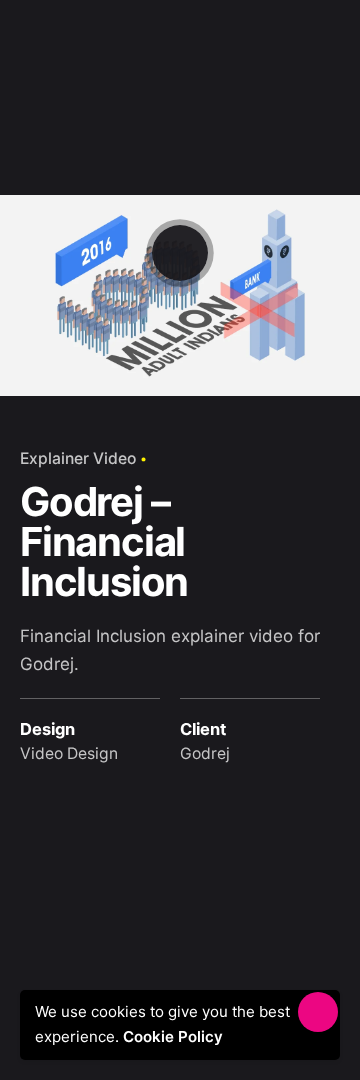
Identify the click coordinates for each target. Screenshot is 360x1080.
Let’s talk (291, 49)
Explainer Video (78, 458)
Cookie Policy (179, 1036)
